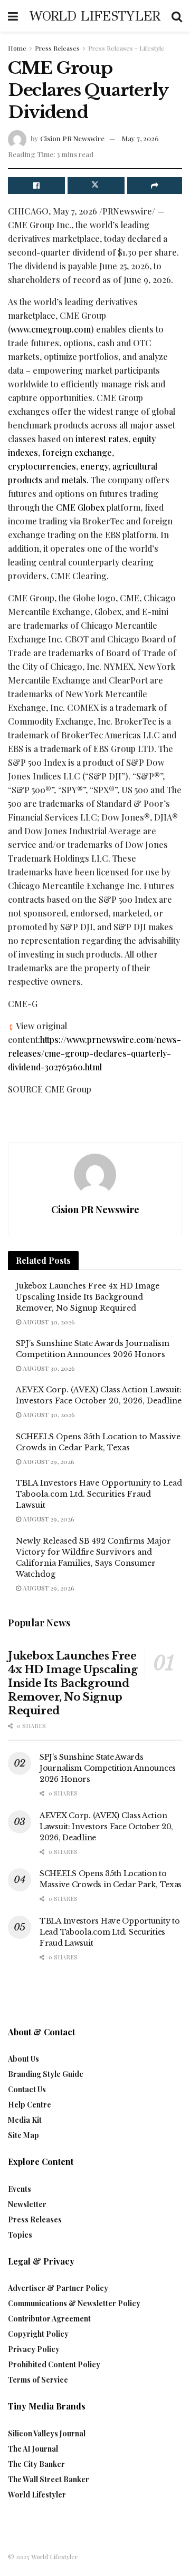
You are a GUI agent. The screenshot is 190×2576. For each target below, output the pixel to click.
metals (74, 480)
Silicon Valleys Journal (47, 2433)
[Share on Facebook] (36, 186)
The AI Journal (33, 2449)
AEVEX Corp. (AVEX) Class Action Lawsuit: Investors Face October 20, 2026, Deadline (106, 1827)
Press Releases (57, 48)
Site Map (23, 2135)
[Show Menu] (13, 16)
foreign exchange (77, 452)
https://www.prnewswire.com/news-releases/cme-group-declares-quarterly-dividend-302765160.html (94, 1053)
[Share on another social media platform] (155, 186)
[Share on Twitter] (96, 186)
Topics (20, 2235)
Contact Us (27, 2089)
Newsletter (27, 2204)
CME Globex (80, 507)
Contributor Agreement (49, 2319)
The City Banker (36, 2464)
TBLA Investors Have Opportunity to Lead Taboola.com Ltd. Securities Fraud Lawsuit (99, 1494)
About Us (23, 2059)
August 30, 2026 (48, 1322)
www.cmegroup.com (51, 329)
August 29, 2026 (48, 1461)
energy (94, 466)
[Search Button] (177, 16)
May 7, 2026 (140, 138)
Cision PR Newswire (72, 138)
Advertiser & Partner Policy (58, 2288)
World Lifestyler (37, 2495)
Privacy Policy (34, 2349)
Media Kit (25, 2120)
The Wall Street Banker (49, 2479)
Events (20, 2189)
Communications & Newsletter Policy (74, 2303)
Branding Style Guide (46, 2074)
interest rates (102, 439)
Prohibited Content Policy (54, 2364)
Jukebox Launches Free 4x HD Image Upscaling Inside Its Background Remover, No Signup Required (88, 1297)
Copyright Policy (38, 2334)
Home (17, 48)
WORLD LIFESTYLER (94, 16)
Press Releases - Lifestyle (126, 48)
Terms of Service (38, 2380)
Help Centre (30, 2105)
